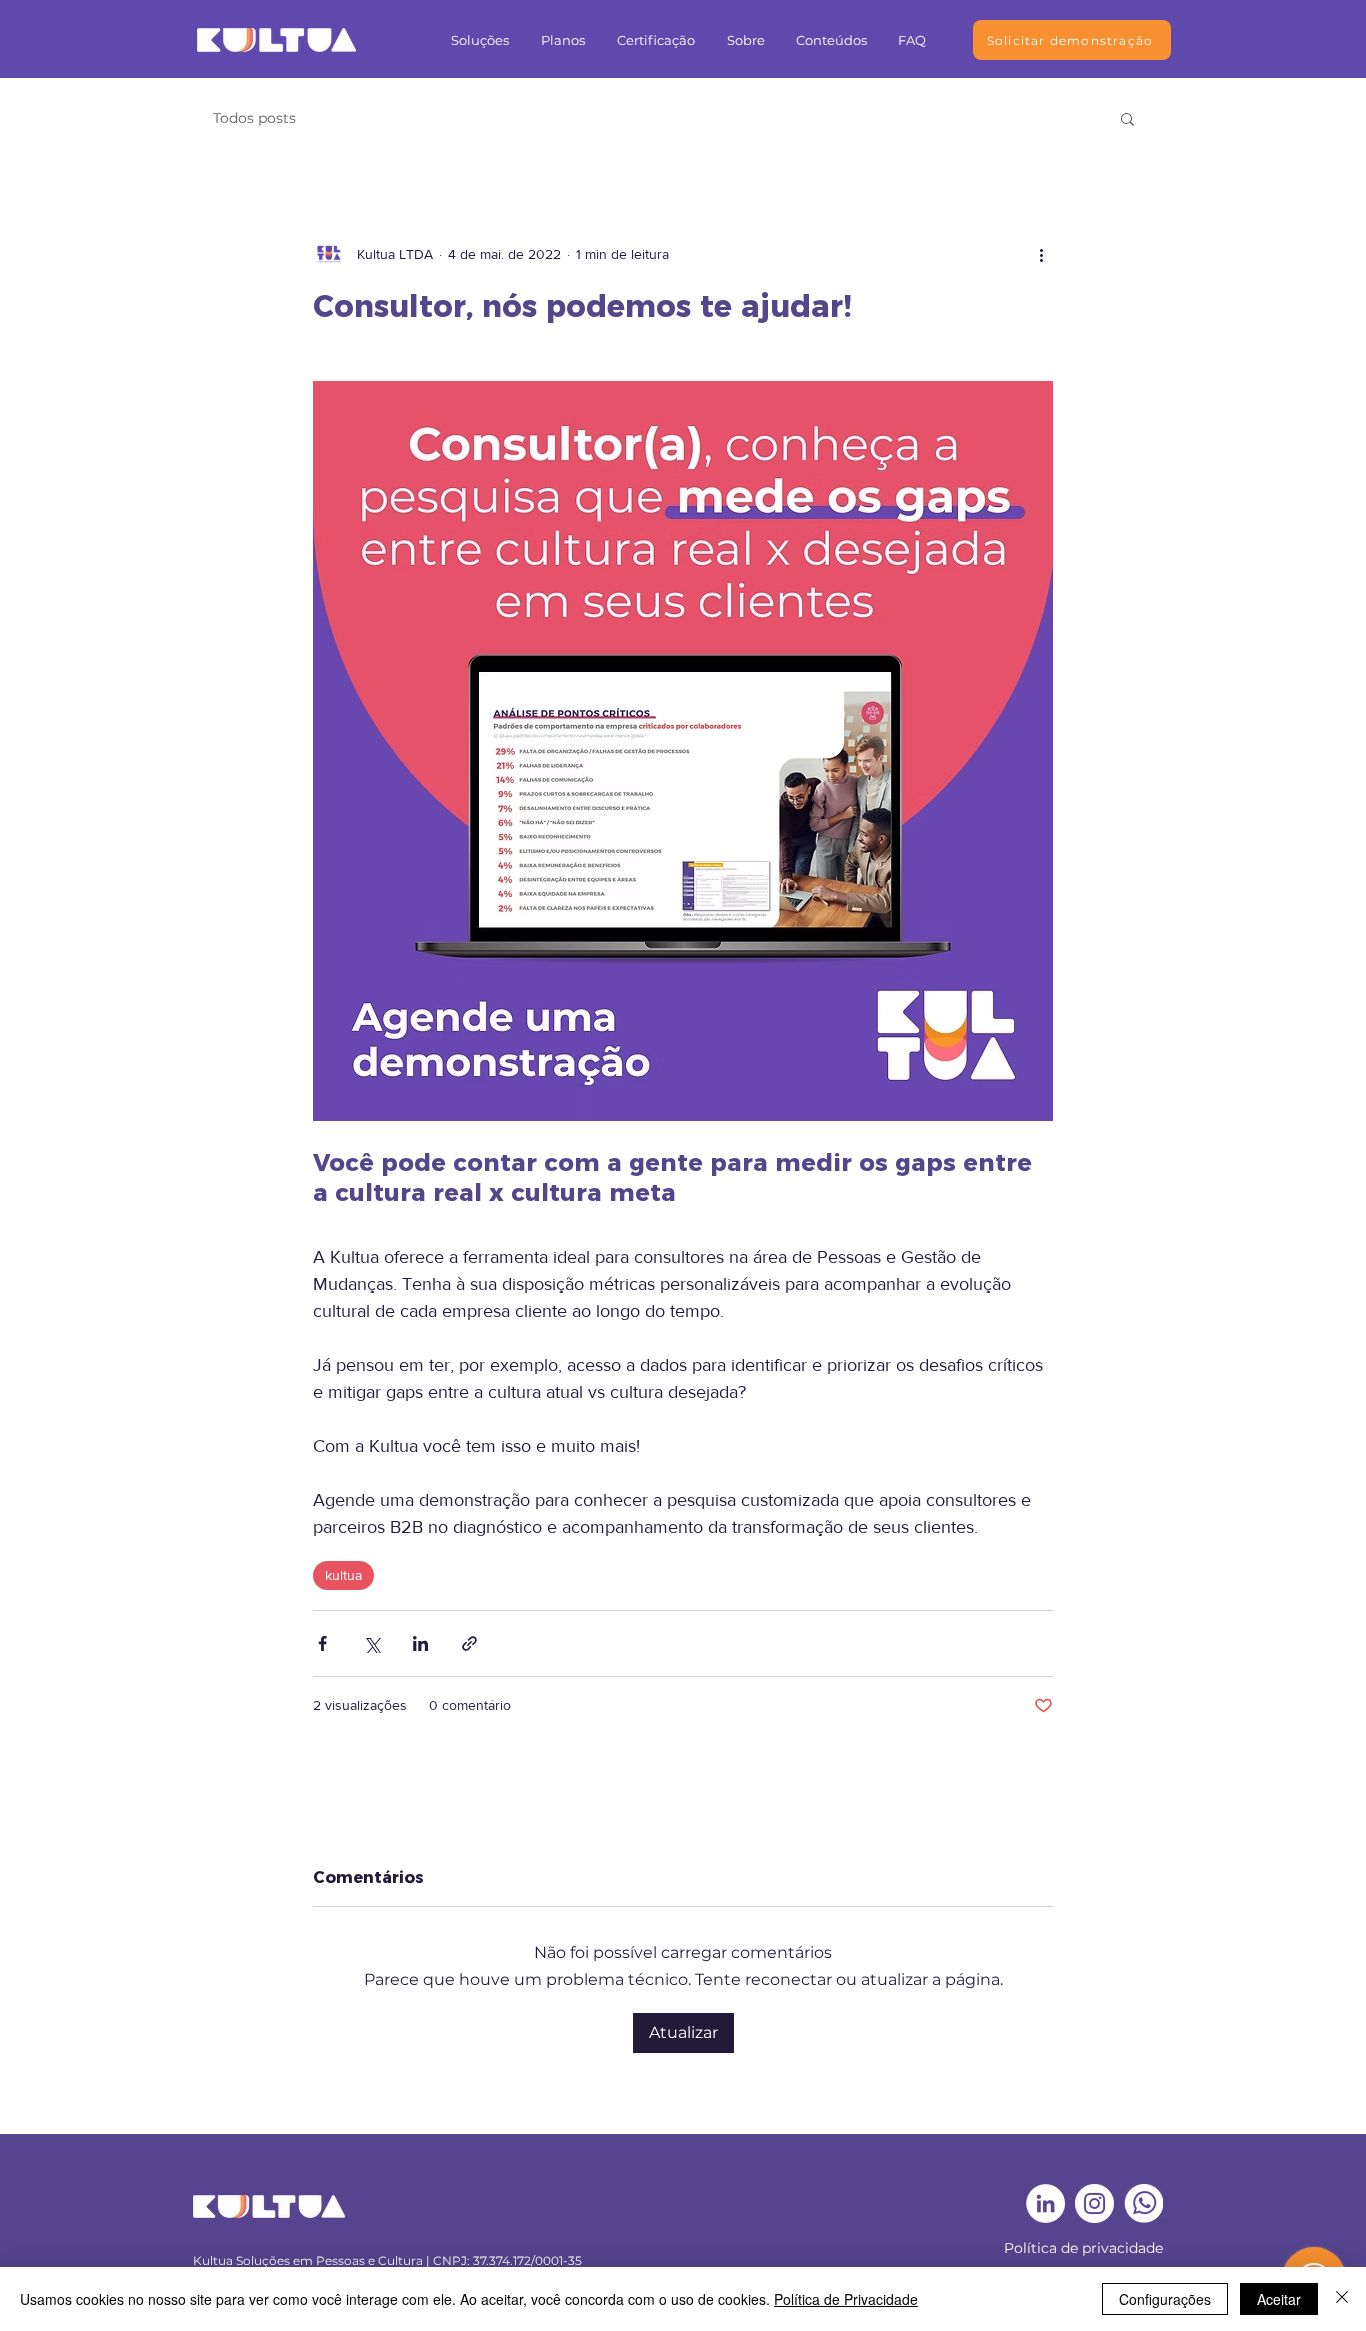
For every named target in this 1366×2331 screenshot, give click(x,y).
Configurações (1165, 2299)
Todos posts (254, 118)
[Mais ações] (1041, 254)
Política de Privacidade (846, 2299)
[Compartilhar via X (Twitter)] (371, 1643)
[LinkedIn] (1045, 2203)
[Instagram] (1094, 2203)
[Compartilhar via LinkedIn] (420, 1643)
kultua (343, 1575)
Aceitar (1279, 2299)
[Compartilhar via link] (469, 1643)
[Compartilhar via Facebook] (322, 1643)
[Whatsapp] (1143, 2203)
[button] (480, 40)
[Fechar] (1342, 2299)
